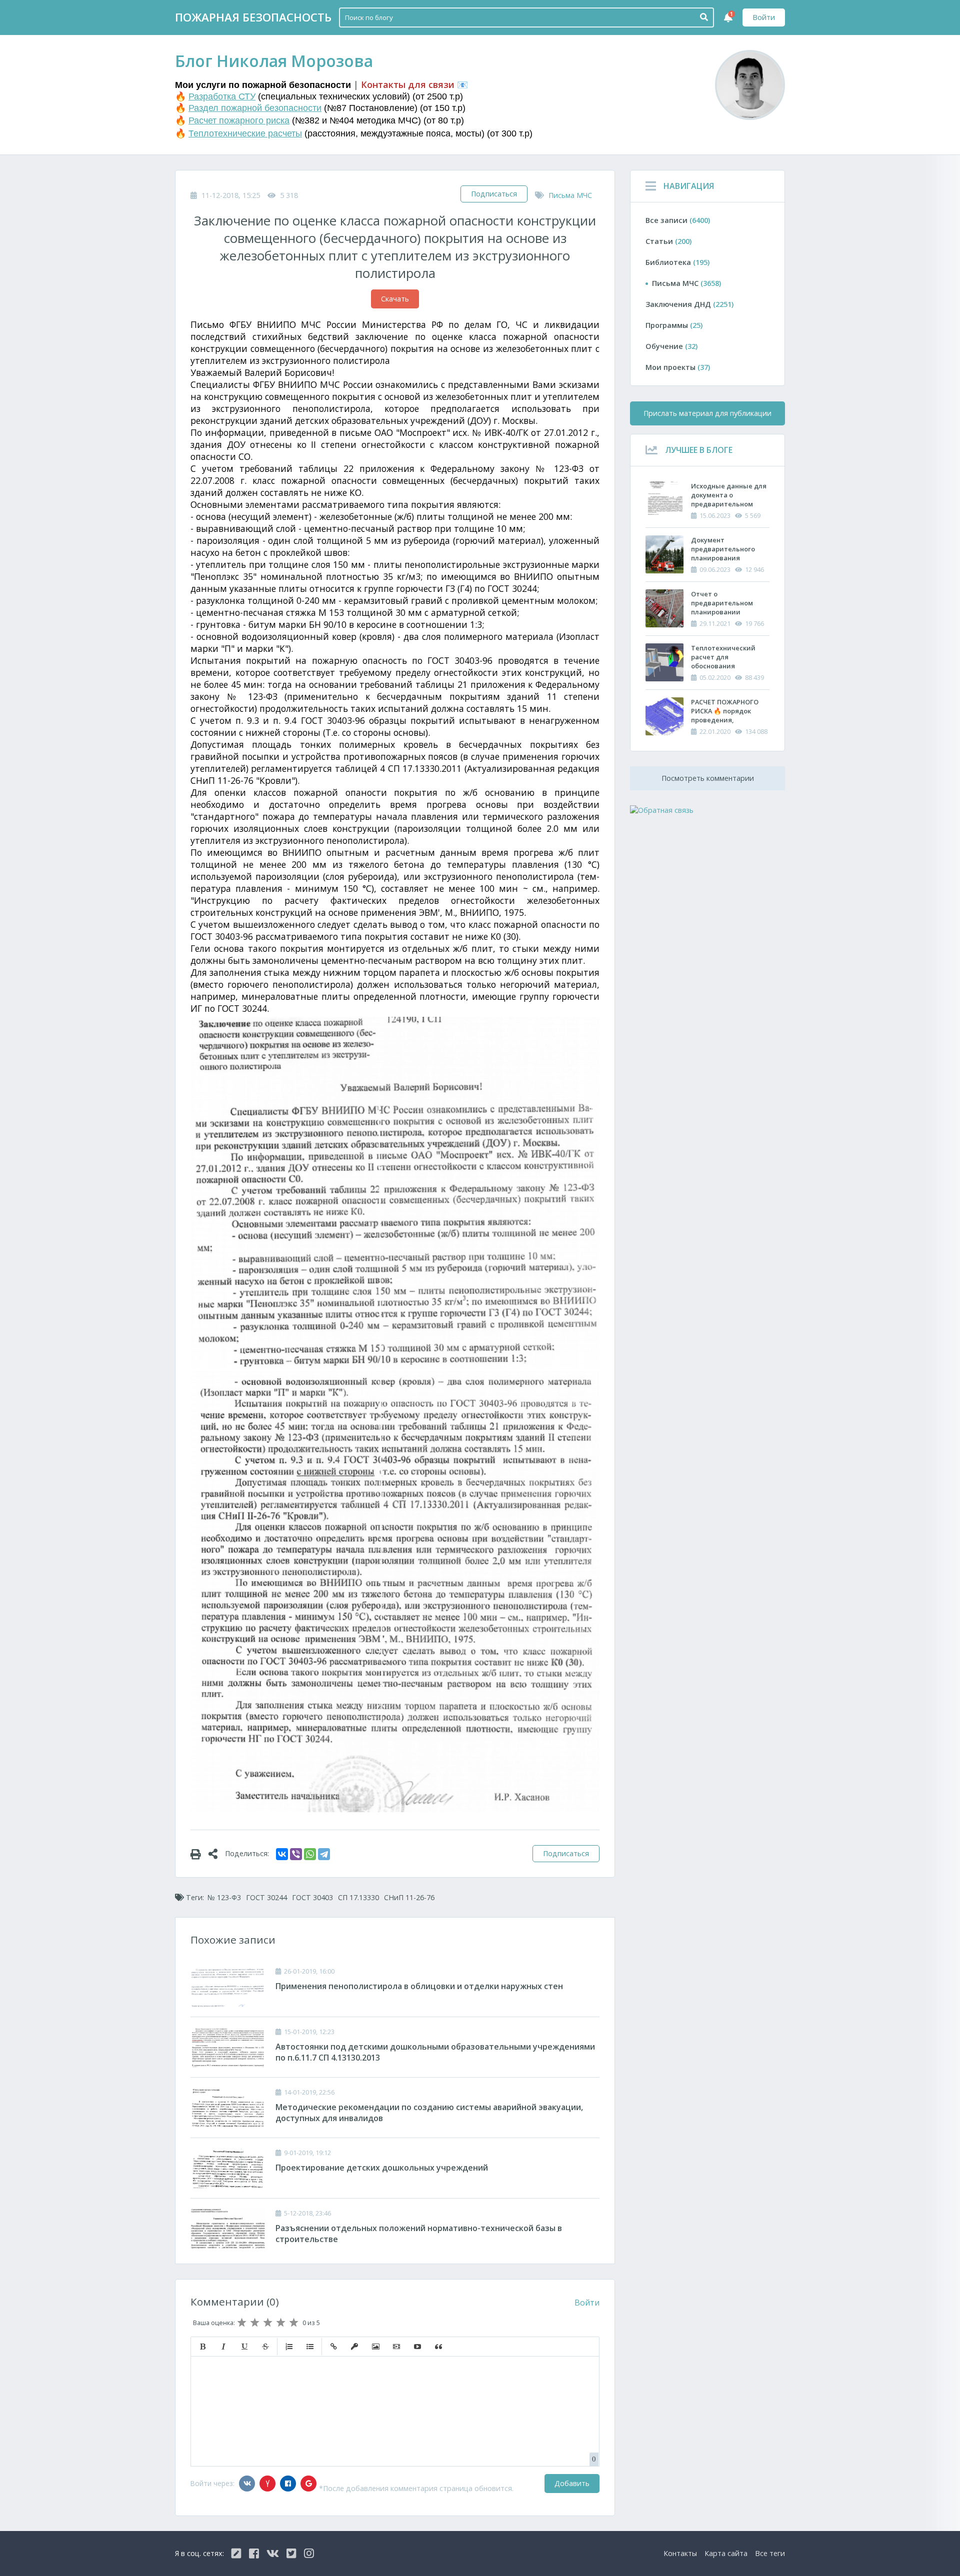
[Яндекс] (267, 2484)
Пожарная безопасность (253, 17)
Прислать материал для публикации (707, 413)
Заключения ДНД (689, 304)
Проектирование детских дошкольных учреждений (382, 2168)
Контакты (680, 2553)
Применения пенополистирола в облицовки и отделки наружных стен (419, 1986)
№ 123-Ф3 (224, 1897)
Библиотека (677, 262)
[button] (202, 2347)
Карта (726, 2553)
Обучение (671, 346)
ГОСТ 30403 (312, 1897)
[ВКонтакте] (282, 1854)
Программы (674, 325)
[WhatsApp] (310, 1854)
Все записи (678, 220)
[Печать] (199, 1854)
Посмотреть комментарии (708, 778)
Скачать (395, 299)
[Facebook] (288, 2484)
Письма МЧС (570, 195)
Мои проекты (678, 367)
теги (770, 2553)
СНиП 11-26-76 (409, 1897)
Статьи (668, 241)
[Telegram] (324, 1854)
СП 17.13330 (358, 1897)
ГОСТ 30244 (266, 1897)
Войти (764, 17)
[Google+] (308, 2484)
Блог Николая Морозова (274, 61)
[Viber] (296, 1854)
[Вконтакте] (247, 2484)
